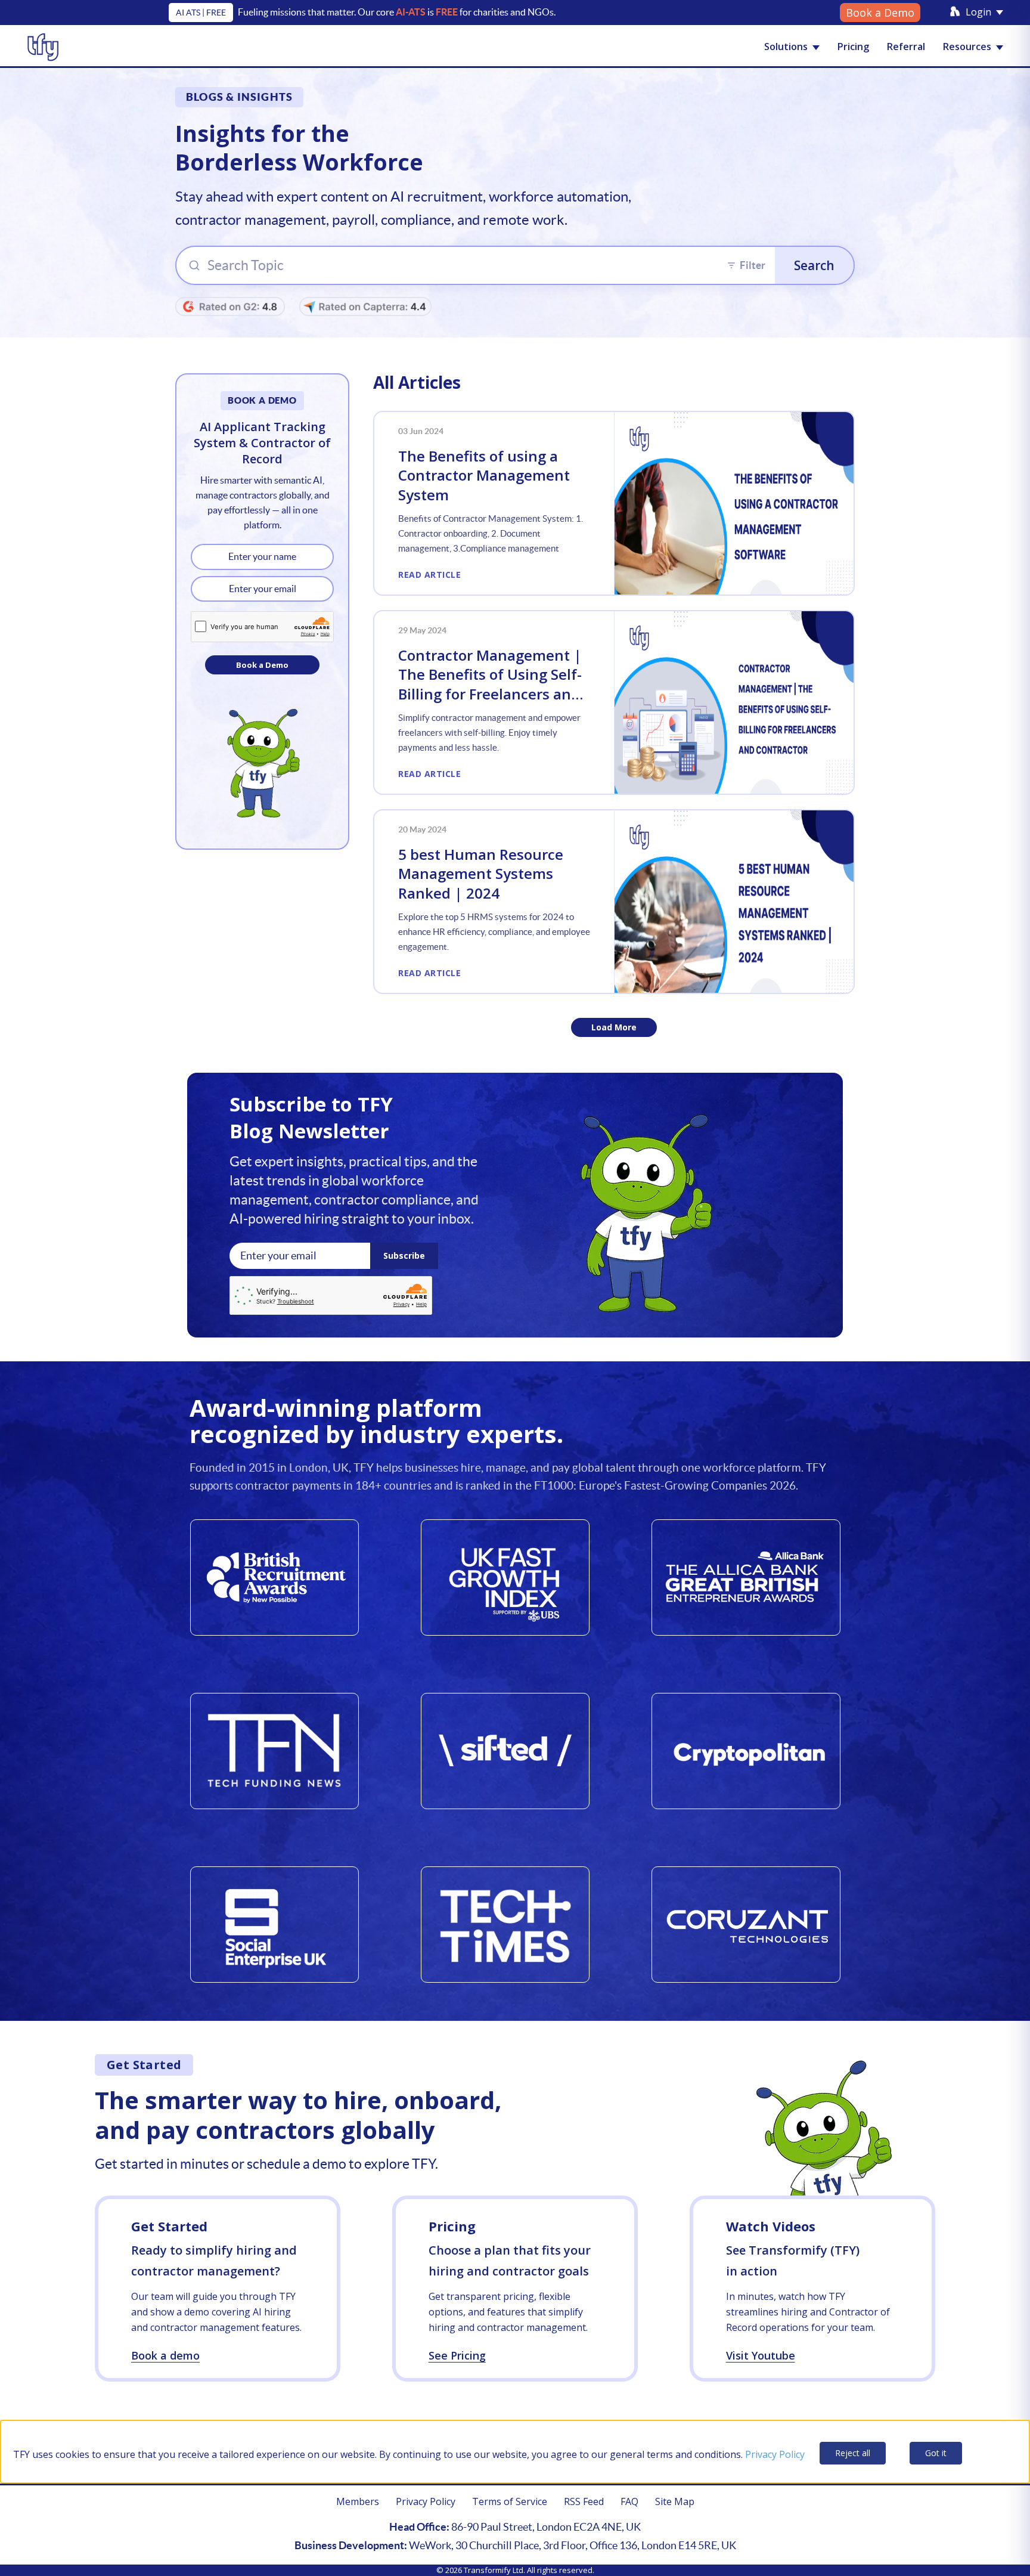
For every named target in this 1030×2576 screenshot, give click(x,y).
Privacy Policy (775, 2454)
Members (358, 2501)
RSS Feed (584, 2501)
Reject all (853, 2453)
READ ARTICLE (429, 575)
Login (978, 12)
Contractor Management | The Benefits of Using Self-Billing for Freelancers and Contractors (490, 684)
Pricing (853, 47)
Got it (936, 2453)
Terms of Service (510, 2501)
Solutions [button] (786, 47)
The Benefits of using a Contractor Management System (484, 475)
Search (814, 265)
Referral (906, 47)
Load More (614, 1027)
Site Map (675, 2501)
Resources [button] (967, 47)
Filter (753, 265)
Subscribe (404, 1256)
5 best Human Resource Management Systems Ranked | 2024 (481, 874)
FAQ (629, 2501)
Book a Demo (880, 13)
